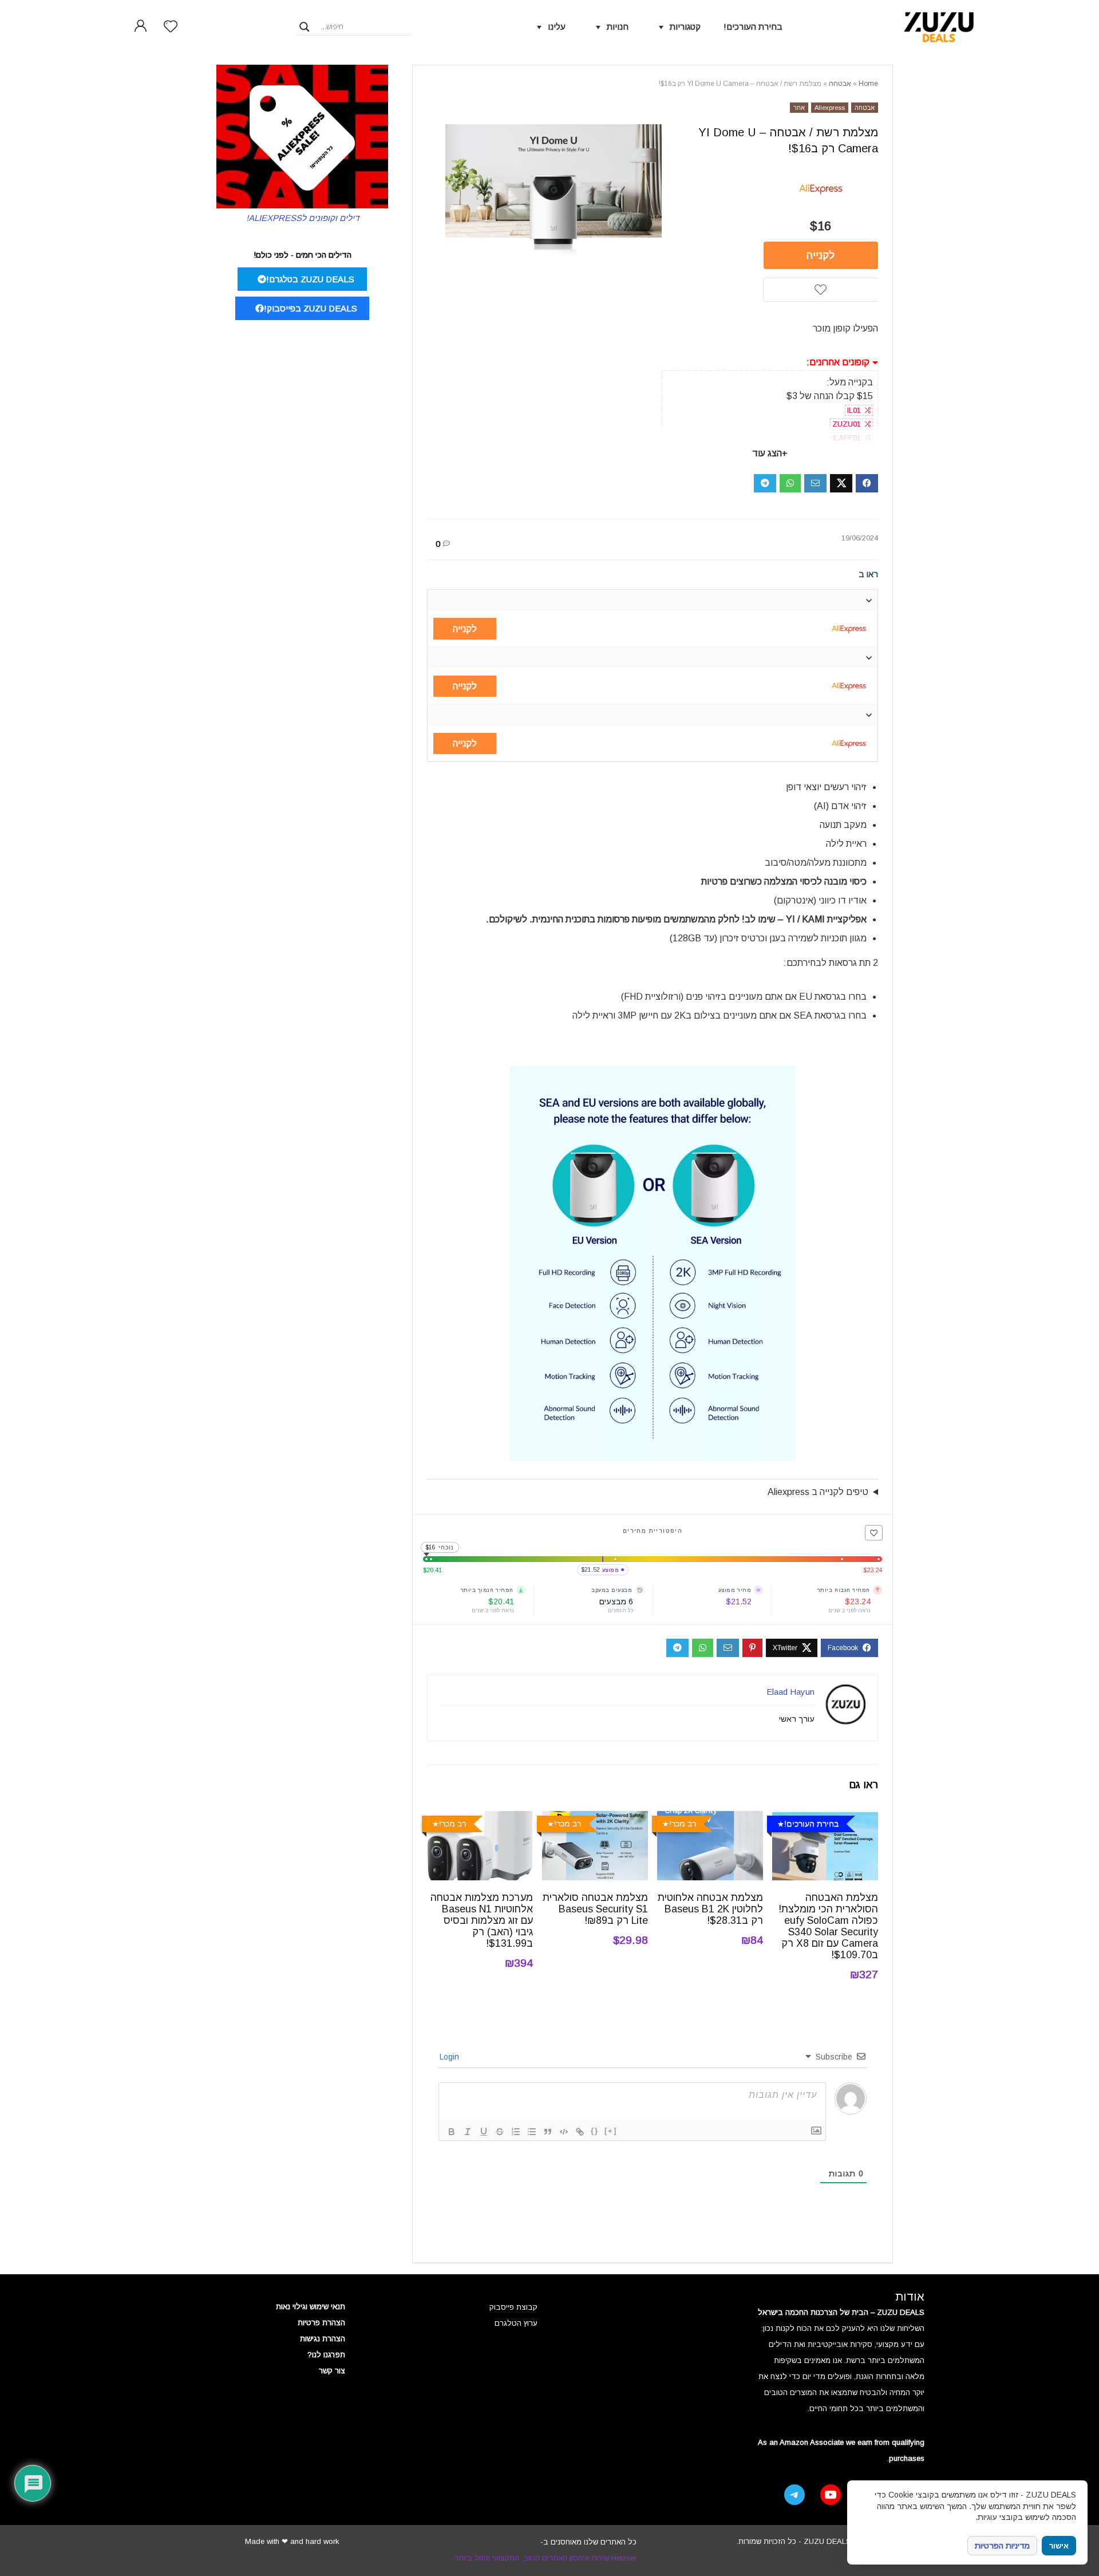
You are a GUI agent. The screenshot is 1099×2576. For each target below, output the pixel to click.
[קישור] (580, 2132)
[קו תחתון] (484, 2132)
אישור (1059, 2546)
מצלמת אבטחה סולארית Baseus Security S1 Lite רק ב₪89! (595, 1909)
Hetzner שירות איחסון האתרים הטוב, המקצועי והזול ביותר (545, 2558)
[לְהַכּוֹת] (500, 2132)
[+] (611, 2131)
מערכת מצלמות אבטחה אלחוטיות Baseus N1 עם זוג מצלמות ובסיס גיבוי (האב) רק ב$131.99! (482, 1920)
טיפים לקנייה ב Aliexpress (818, 1492)
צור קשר (332, 2371)
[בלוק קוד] (564, 2132)
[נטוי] (468, 2132)
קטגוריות (685, 27)
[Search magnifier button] (305, 27)
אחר (799, 108)
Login (450, 2057)
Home (868, 84)
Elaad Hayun (790, 1692)
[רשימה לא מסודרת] (532, 2132)
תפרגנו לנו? (326, 2355)
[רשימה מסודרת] (516, 2132)
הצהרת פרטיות (321, 2323)
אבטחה (840, 84)
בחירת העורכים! (753, 27)
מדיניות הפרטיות (1002, 2546)
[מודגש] (452, 2132)
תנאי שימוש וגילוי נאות (311, 2307)
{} (595, 2131)
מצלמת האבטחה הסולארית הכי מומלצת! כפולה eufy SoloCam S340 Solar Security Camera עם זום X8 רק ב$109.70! (828, 1926)
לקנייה (821, 255)
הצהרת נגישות (323, 2339)
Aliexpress (830, 108)
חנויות (618, 27)
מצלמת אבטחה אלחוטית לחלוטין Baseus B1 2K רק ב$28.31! (710, 1909)
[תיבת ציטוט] (548, 2132)
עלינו (557, 27)
